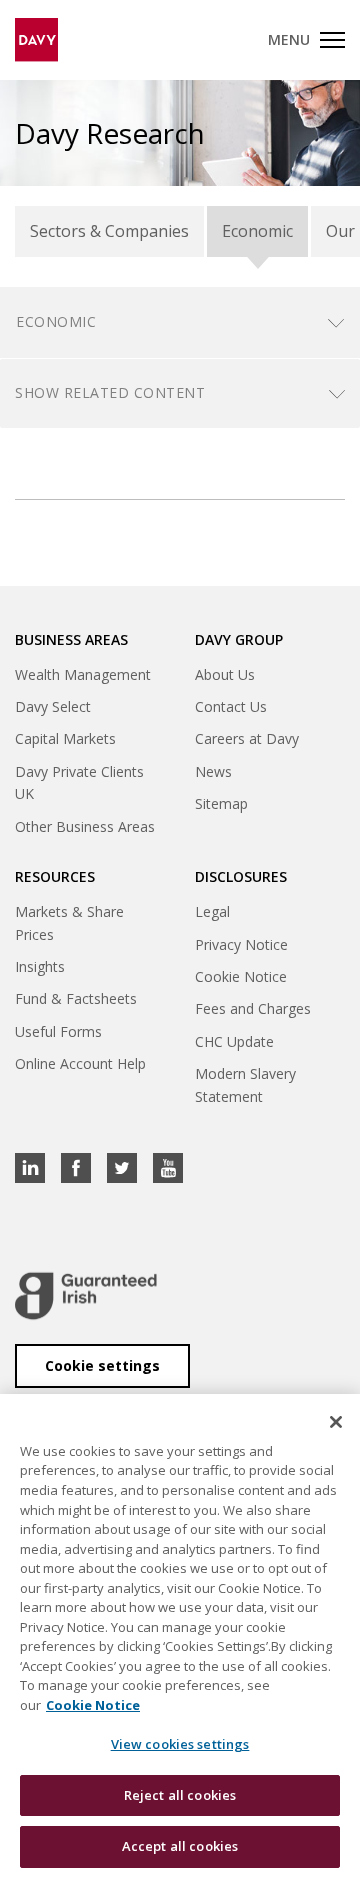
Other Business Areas (85, 826)
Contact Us (231, 706)
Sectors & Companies (109, 231)
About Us (225, 674)
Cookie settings (102, 1365)
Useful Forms (58, 1031)
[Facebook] (76, 1168)
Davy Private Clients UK (79, 782)
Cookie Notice (241, 976)
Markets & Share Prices (69, 922)
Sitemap (221, 803)
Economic (257, 231)
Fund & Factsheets (76, 998)
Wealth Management (83, 674)
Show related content (110, 392)
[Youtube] (168, 1168)
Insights (40, 966)
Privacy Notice (241, 944)
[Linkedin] (30, 1168)
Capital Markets (65, 738)
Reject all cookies (180, 1795)
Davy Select (53, 706)
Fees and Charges (253, 1008)
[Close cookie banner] (336, 1422)
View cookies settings (180, 1744)
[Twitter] (122, 1168)
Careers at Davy (247, 738)
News (213, 771)
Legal (212, 911)
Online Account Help (80, 1063)
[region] (180, 1636)
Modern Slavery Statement (245, 1084)
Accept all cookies (180, 1846)
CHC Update (234, 1041)
